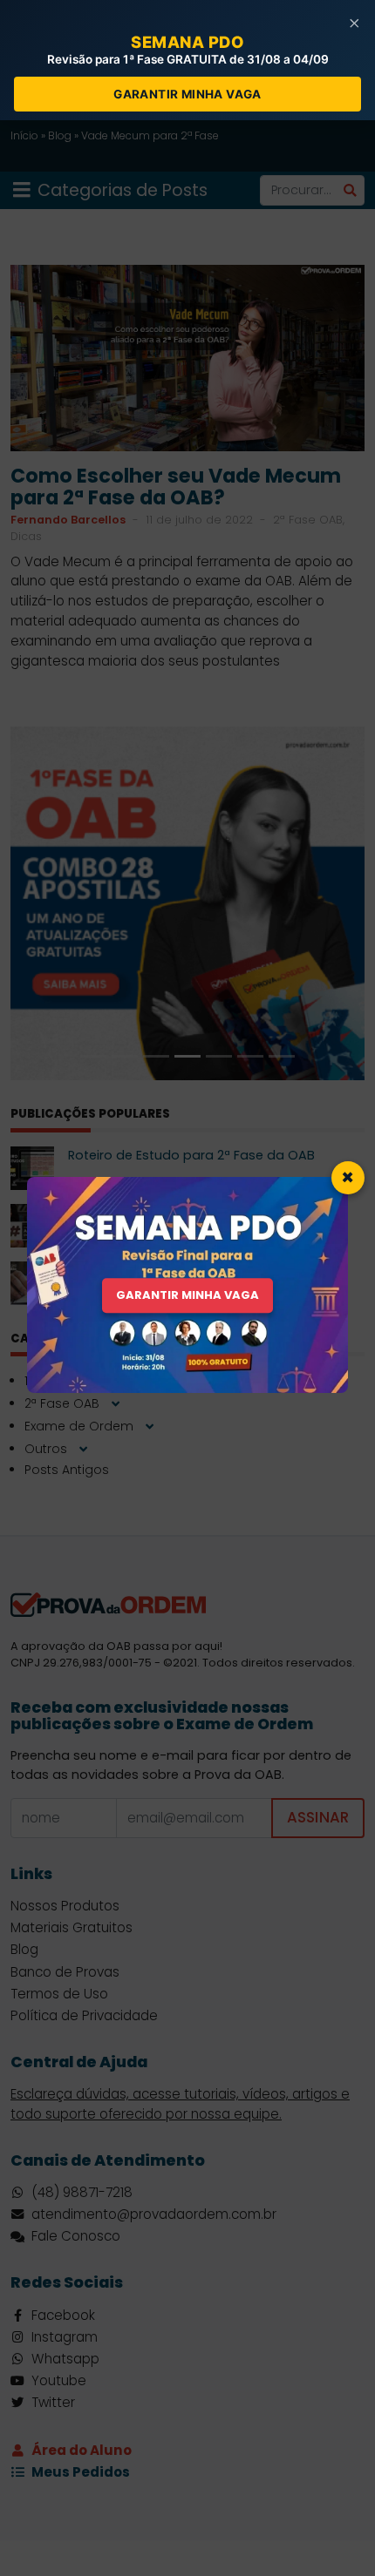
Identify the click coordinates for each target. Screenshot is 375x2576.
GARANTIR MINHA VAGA (187, 1296)
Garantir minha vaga (187, 94)
